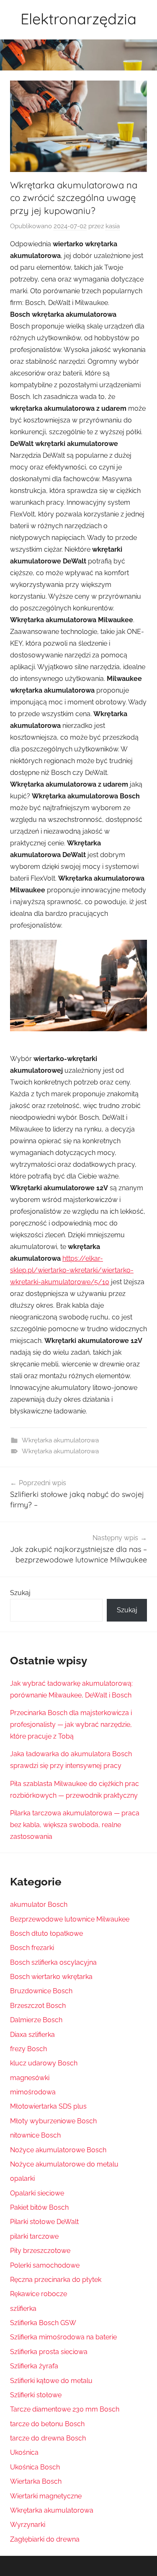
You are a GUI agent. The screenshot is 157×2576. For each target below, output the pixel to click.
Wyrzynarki (28, 2525)
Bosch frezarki (32, 1948)
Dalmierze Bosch (36, 2020)
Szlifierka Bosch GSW (43, 2323)
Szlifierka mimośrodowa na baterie (63, 2337)
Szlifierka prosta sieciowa (49, 2352)
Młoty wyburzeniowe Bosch (53, 2121)
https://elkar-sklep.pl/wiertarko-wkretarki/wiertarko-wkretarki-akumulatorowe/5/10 (72, 1270)
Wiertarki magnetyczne (46, 2496)
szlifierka (23, 2309)
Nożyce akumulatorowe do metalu (64, 2164)
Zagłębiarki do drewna (45, 2539)
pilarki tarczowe (34, 2236)
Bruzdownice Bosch (41, 1991)
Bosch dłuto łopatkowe (46, 1933)
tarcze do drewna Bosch (48, 2438)
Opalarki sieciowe (37, 2193)
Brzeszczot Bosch (38, 2006)
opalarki (22, 2178)
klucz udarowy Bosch (44, 2063)
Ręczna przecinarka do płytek (56, 2280)
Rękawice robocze (39, 2294)
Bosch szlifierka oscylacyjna (53, 1962)
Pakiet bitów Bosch (39, 2207)
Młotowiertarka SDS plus (48, 2106)
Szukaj (20, 1593)
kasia (113, 226)
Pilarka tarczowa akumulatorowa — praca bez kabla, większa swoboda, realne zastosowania (75, 1825)
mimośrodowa (33, 2092)
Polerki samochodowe (45, 2265)
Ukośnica (24, 2452)
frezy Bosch (28, 2049)
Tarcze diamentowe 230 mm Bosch (65, 2409)
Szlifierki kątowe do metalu (51, 2381)
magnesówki (30, 2078)
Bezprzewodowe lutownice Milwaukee (70, 1919)
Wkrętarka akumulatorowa (60, 1440)
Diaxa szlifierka (32, 2035)
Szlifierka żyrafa (34, 2366)
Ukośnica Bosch (35, 2467)
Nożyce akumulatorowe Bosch (58, 2150)
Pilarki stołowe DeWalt (44, 2222)
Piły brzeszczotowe (40, 2251)
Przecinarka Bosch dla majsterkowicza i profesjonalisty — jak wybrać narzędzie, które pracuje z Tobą (71, 1725)
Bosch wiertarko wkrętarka (51, 1977)
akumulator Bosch (39, 1905)
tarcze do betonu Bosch (47, 2424)
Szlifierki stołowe (36, 2395)
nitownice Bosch (35, 2135)
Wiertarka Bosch (36, 2481)
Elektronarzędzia (78, 19)
